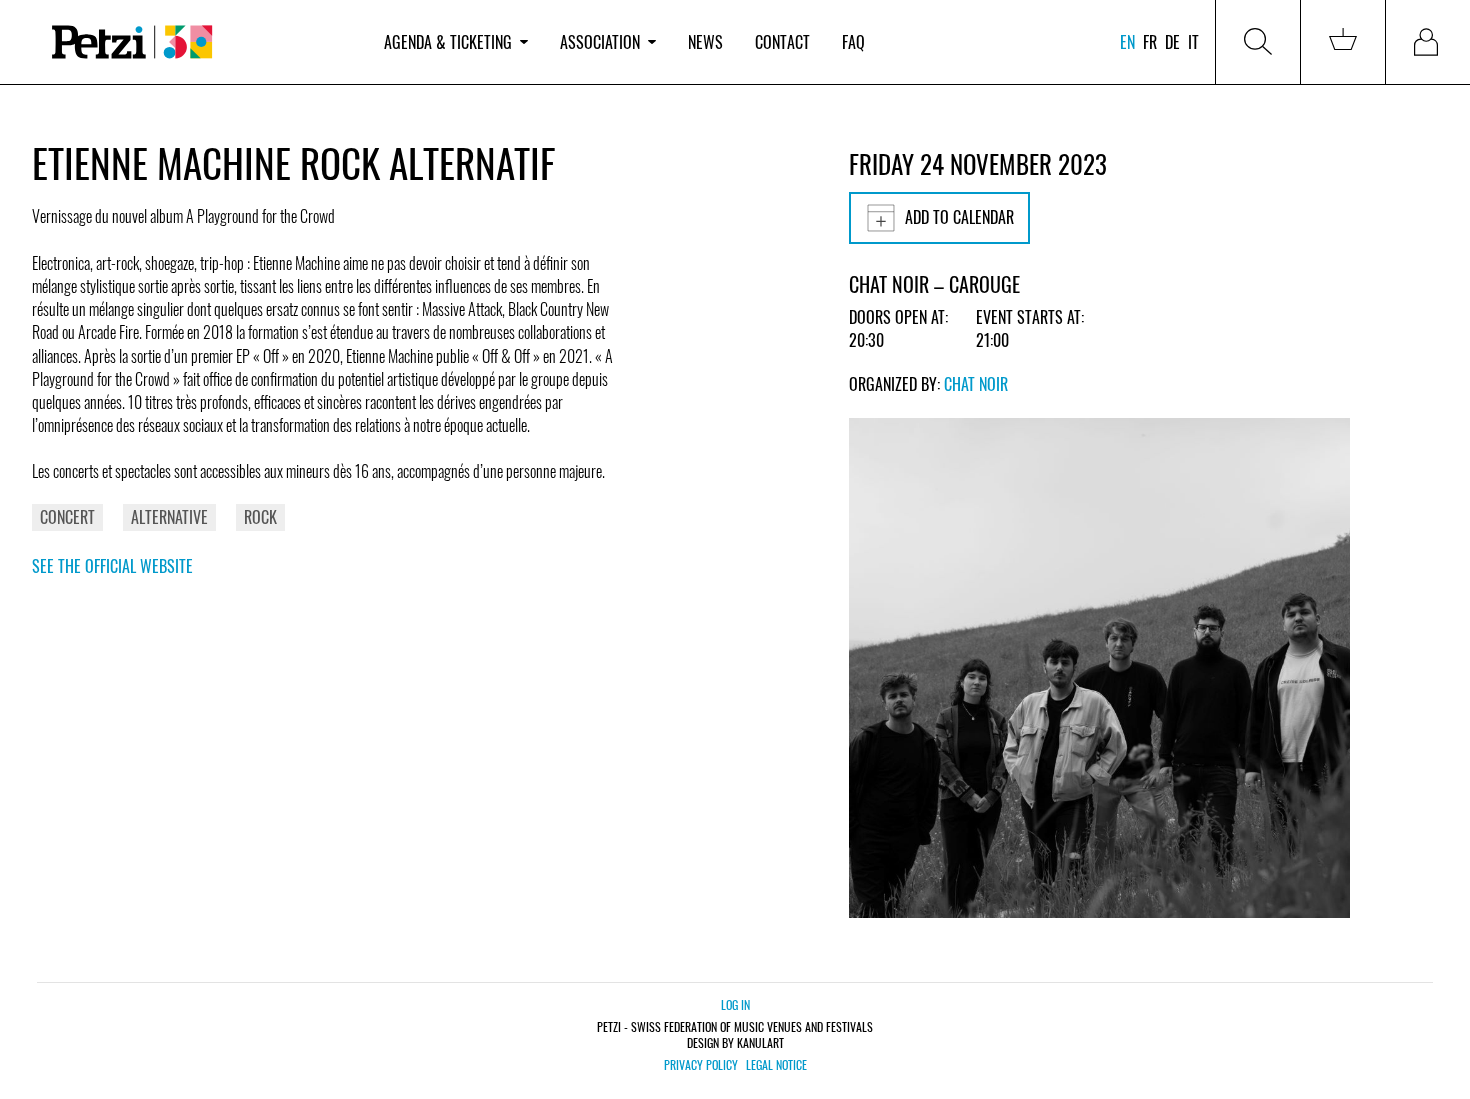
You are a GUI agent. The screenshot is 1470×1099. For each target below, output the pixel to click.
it (1193, 42)
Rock (260, 517)
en (1127, 42)
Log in (735, 1004)
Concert (67, 517)
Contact (782, 42)
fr (1150, 42)
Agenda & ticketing (448, 42)
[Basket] (1343, 42)
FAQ (853, 42)
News (705, 42)
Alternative (169, 517)
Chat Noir (976, 384)
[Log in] (1428, 42)
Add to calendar (959, 217)
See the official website (112, 566)
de (1172, 42)
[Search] (1258, 42)
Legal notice (776, 1065)
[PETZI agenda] (200, 42)
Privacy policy (701, 1065)
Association (600, 42)
